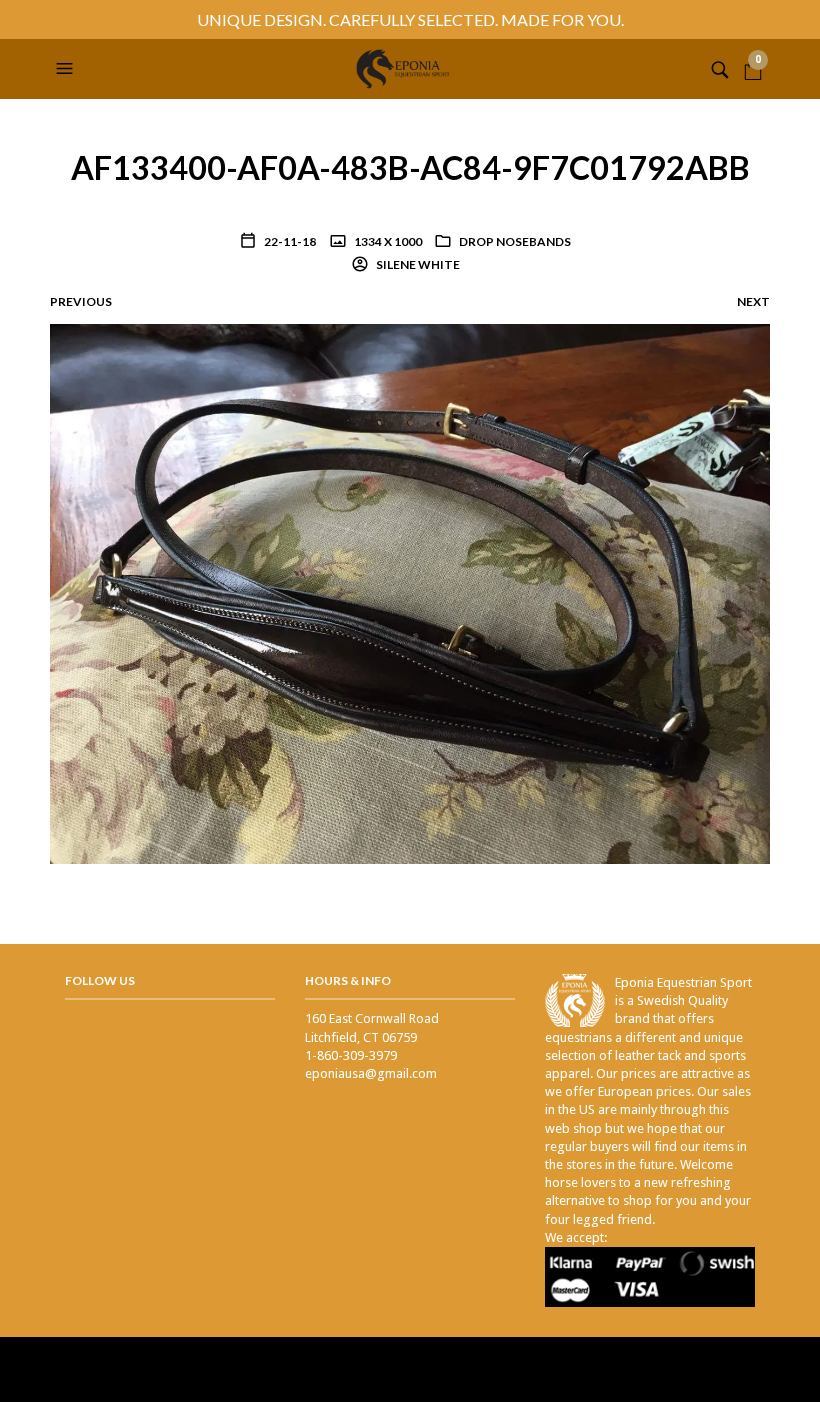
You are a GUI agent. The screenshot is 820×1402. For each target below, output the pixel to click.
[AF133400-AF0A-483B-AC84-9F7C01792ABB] (410, 593)
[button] (67, 69)
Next (753, 301)
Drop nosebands (515, 241)
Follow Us (100, 980)
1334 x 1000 (387, 241)
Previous (81, 301)
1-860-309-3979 (351, 1055)
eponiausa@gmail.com (371, 1073)
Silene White (417, 264)
